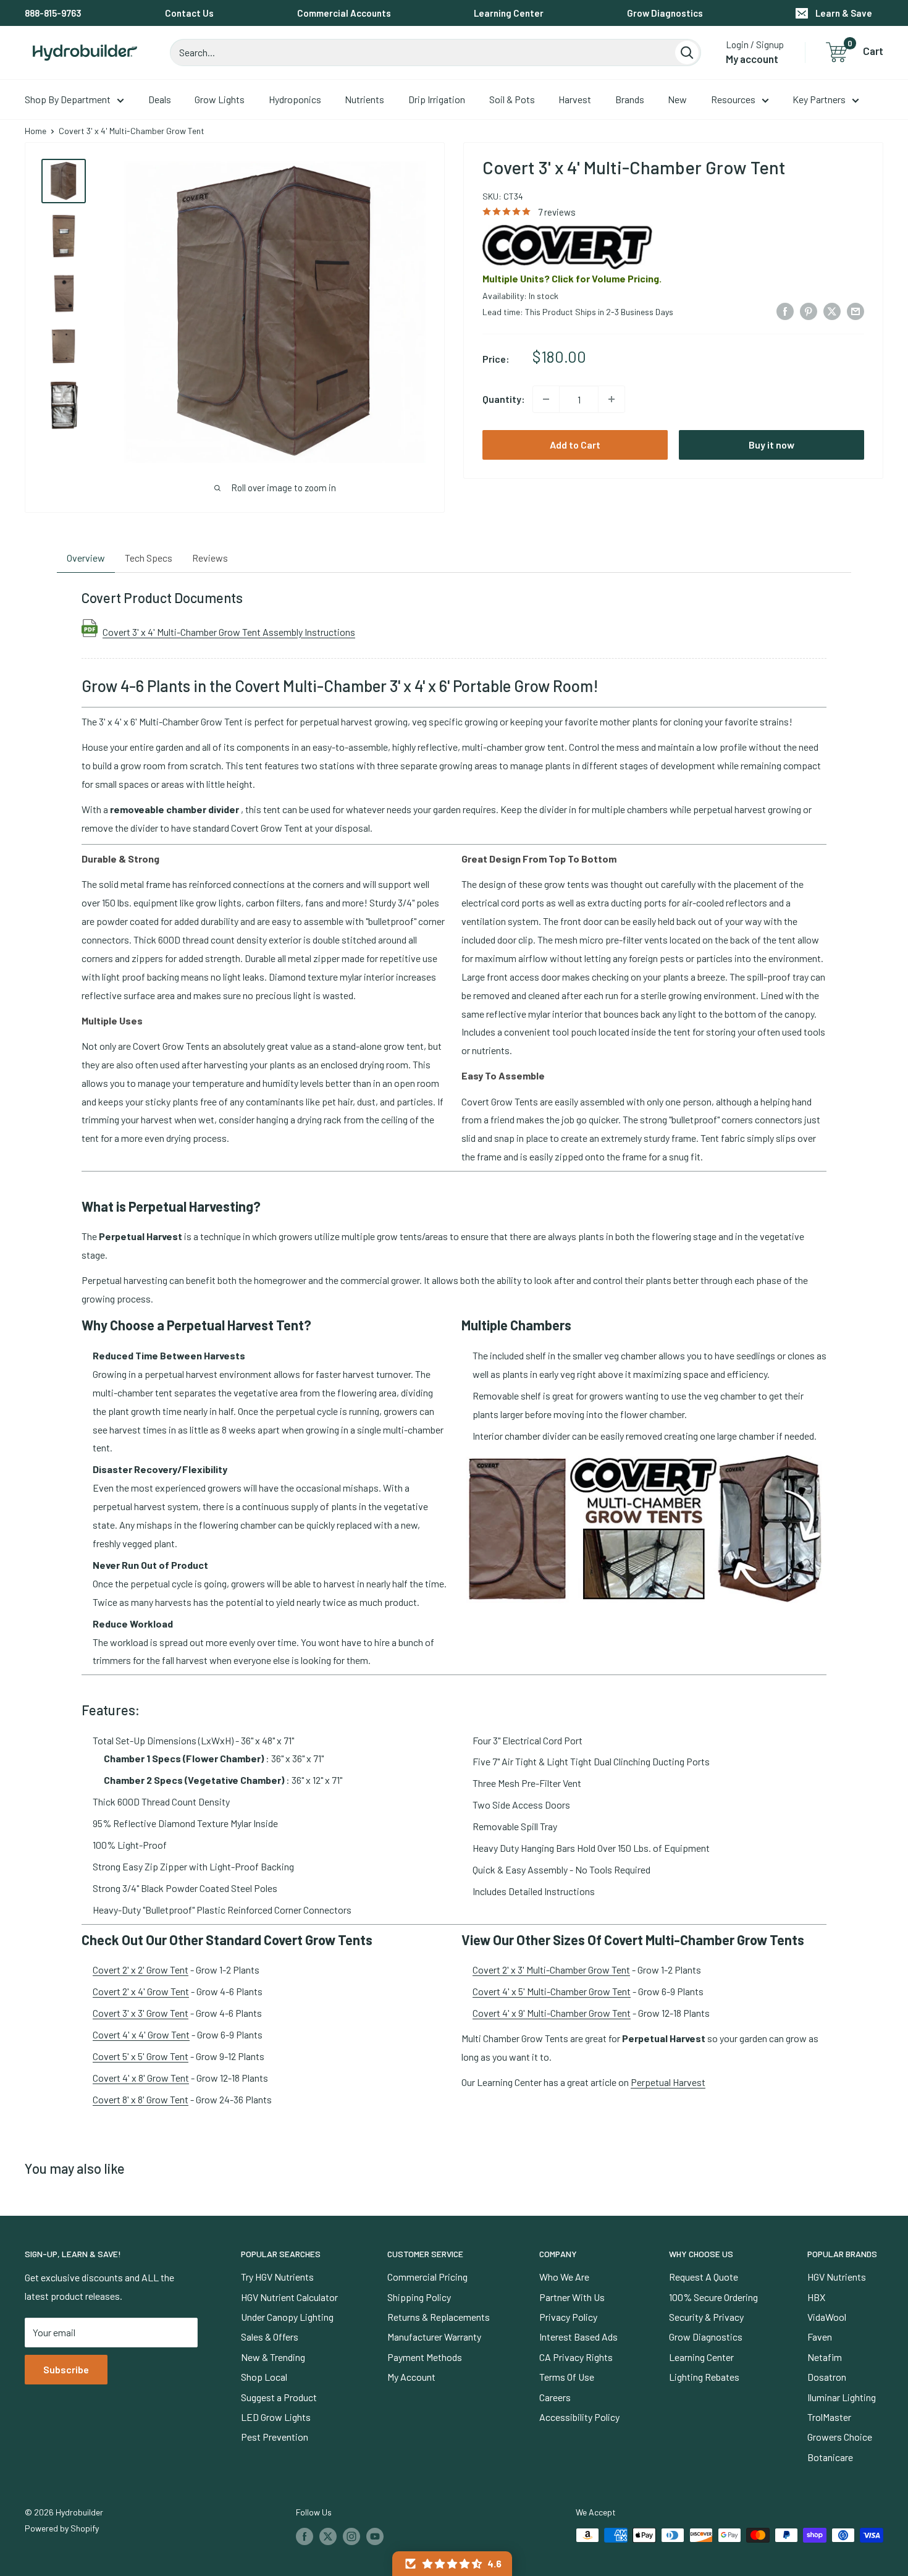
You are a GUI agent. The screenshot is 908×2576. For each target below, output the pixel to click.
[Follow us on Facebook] (305, 2536)
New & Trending (273, 2357)
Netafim (825, 2357)
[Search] (687, 53)
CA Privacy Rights (576, 2357)
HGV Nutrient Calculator (289, 2297)
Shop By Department (68, 99)
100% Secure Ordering (713, 2297)
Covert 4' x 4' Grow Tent (141, 2034)
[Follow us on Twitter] (328, 2536)
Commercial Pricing (427, 2277)
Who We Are (564, 2277)
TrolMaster (829, 2417)
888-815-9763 (53, 13)
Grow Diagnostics (665, 13)
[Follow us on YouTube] (375, 2536)
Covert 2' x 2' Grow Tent (141, 1970)
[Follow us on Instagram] (351, 2536)
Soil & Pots (512, 99)
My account (752, 59)
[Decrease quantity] (546, 399)
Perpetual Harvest (668, 2082)
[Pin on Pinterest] (809, 310)
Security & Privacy (706, 2317)
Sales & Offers (270, 2337)
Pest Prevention (275, 2437)
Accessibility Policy (579, 2417)
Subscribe (66, 2369)
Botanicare (830, 2457)
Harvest (575, 99)
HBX (816, 2297)
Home (36, 131)
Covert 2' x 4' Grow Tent (141, 1991)
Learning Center (509, 13)
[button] (452, 2564)
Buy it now (771, 445)
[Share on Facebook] (785, 310)
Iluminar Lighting (842, 2397)
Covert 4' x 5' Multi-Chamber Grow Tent (552, 1991)
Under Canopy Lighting (287, 2317)
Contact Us (189, 13)
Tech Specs (149, 558)
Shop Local (264, 2377)
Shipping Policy (419, 2297)
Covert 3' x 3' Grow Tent (141, 2013)
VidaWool (827, 2317)
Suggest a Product (279, 2397)
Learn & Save (844, 13)
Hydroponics (295, 99)
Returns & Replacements (439, 2317)
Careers (555, 2397)
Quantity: (504, 399)
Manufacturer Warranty (434, 2337)
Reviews (210, 558)
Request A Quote (704, 2277)
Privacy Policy (568, 2317)
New (677, 99)
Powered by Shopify (62, 2528)
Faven (820, 2337)
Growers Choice (840, 2437)
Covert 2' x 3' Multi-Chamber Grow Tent (551, 1970)
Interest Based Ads (578, 2337)
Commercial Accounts (344, 13)
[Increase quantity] (612, 399)
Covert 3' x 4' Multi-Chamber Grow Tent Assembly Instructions (229, 631)
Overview (86, 558)
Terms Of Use (567, 2377)
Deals (160, 99)
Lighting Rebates (704, 2377)
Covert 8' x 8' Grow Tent (141, 2099)
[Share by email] (855, 310)
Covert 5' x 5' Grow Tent (141, 2056)
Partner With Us (572, 2297)
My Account (411, 2377)
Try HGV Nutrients (277, 2277)
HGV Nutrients (837, 2277)
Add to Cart (575, 445)
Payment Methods (425, 2357)
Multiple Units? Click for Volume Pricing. (572, 278)
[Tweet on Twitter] (832, 310)
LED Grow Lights (276, 2417)
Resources (733, 99)
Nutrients (364, 99)
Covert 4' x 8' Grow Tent (141, 2078)
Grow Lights (220, 99)
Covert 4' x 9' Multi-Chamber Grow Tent (552, 2013)
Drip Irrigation (437, 99)
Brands (630, 99)
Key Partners (819, 99)
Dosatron (827, 2377)
